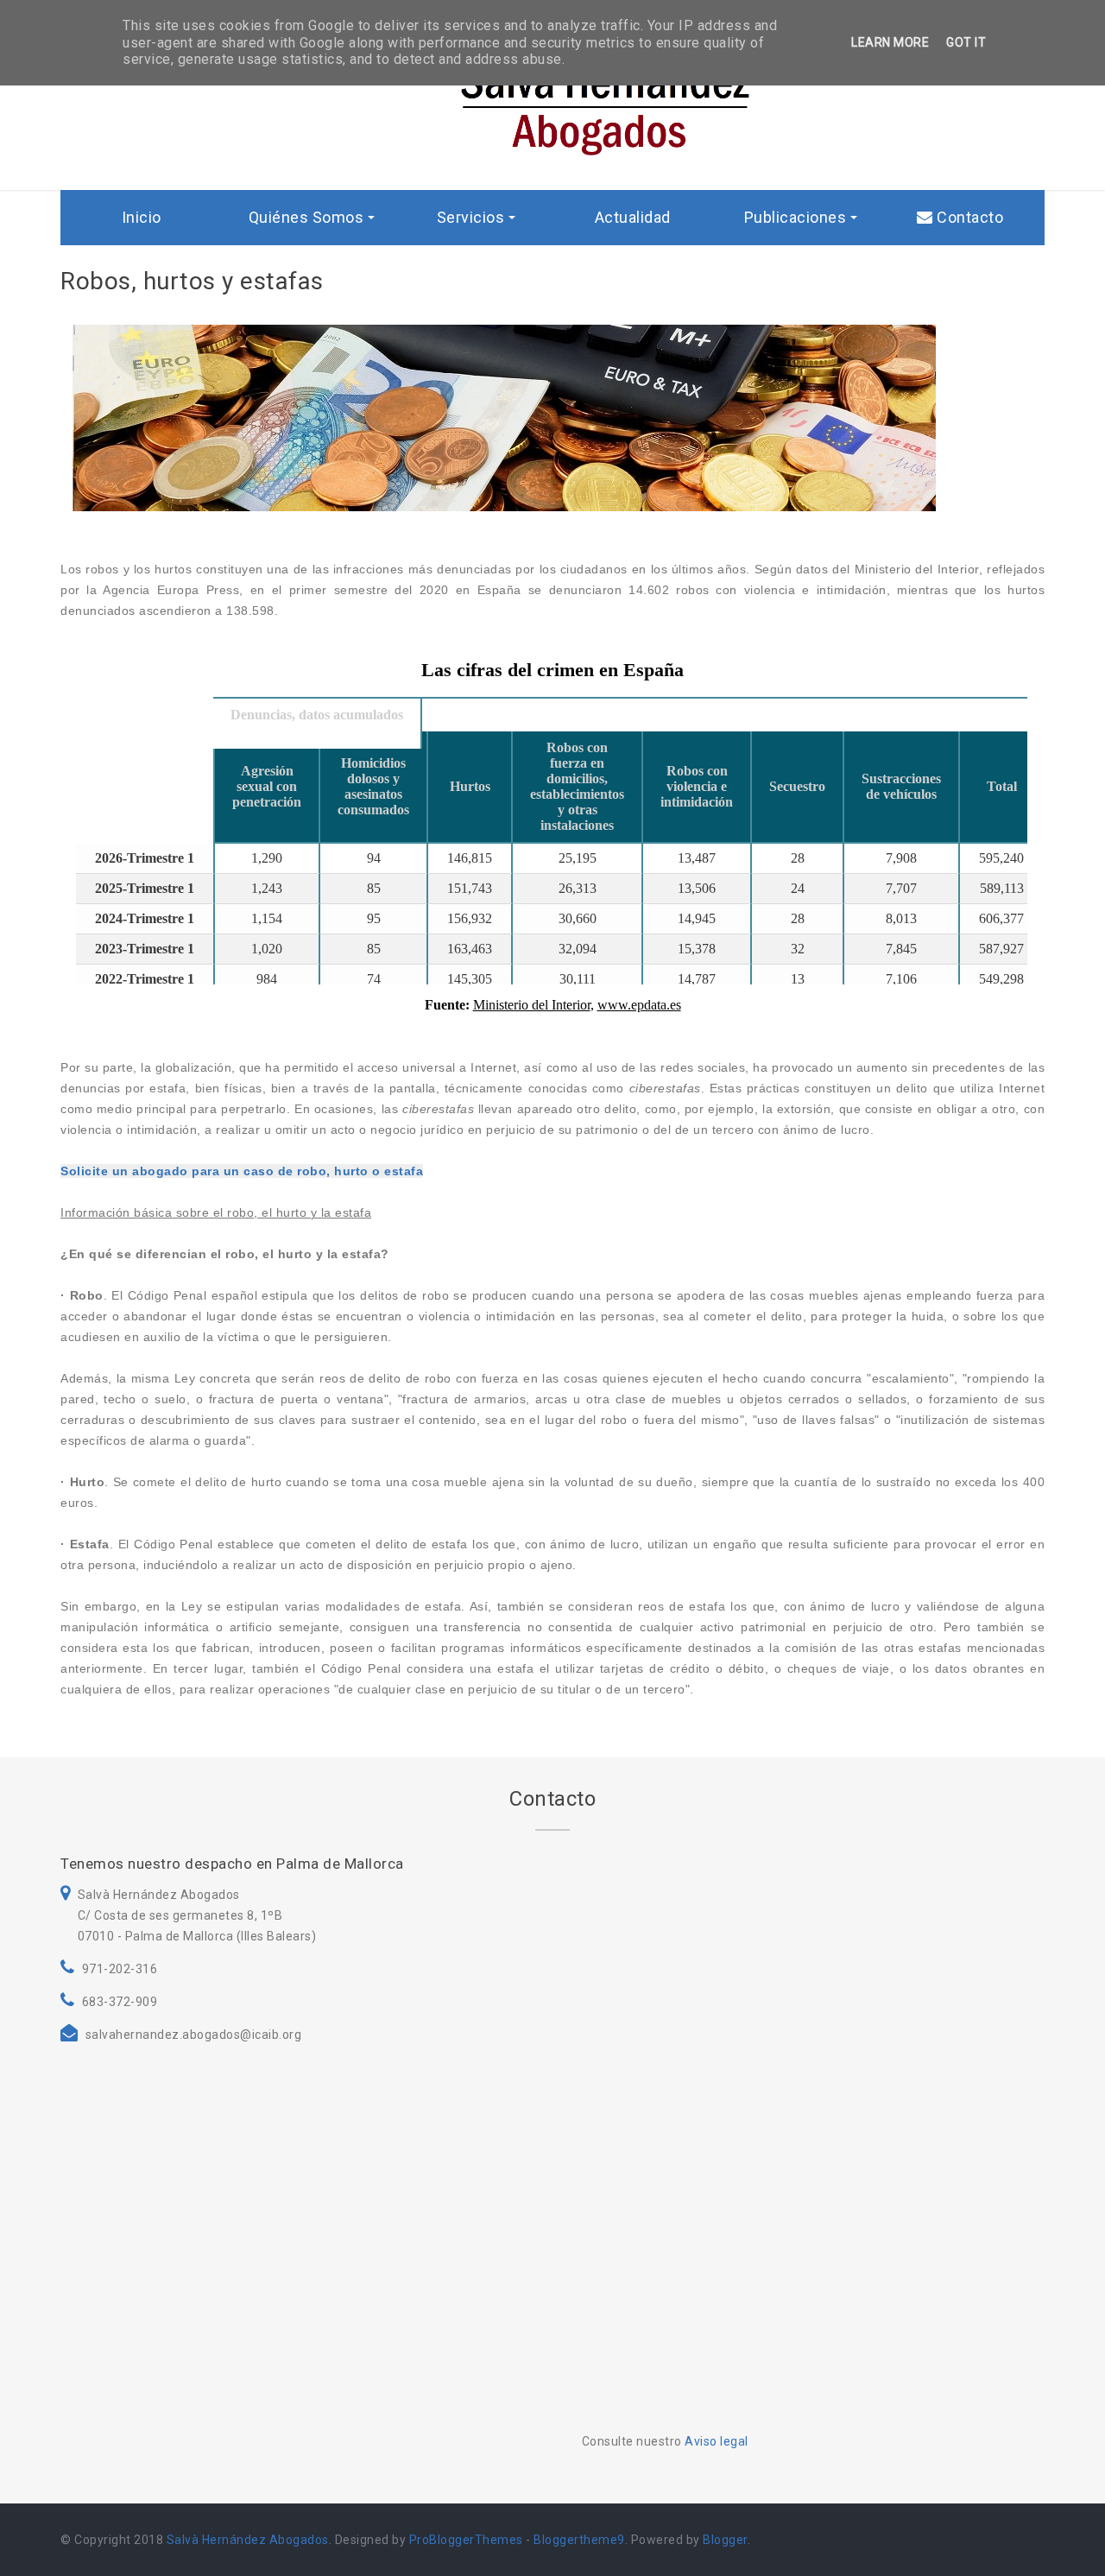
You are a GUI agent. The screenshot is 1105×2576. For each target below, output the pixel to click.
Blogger (725, 2540)
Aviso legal (717, 2441)
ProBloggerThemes (466, 2540)
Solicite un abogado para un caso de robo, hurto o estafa (242, 1171)
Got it (966, 42)
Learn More (890, 42)
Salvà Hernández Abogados (248, 2540)
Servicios (471, 217)
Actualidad (633, 217)
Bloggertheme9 (579, 2540)
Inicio (142, 217)
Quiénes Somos (306, 217)
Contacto (969, 217)
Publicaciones (796, 217)
